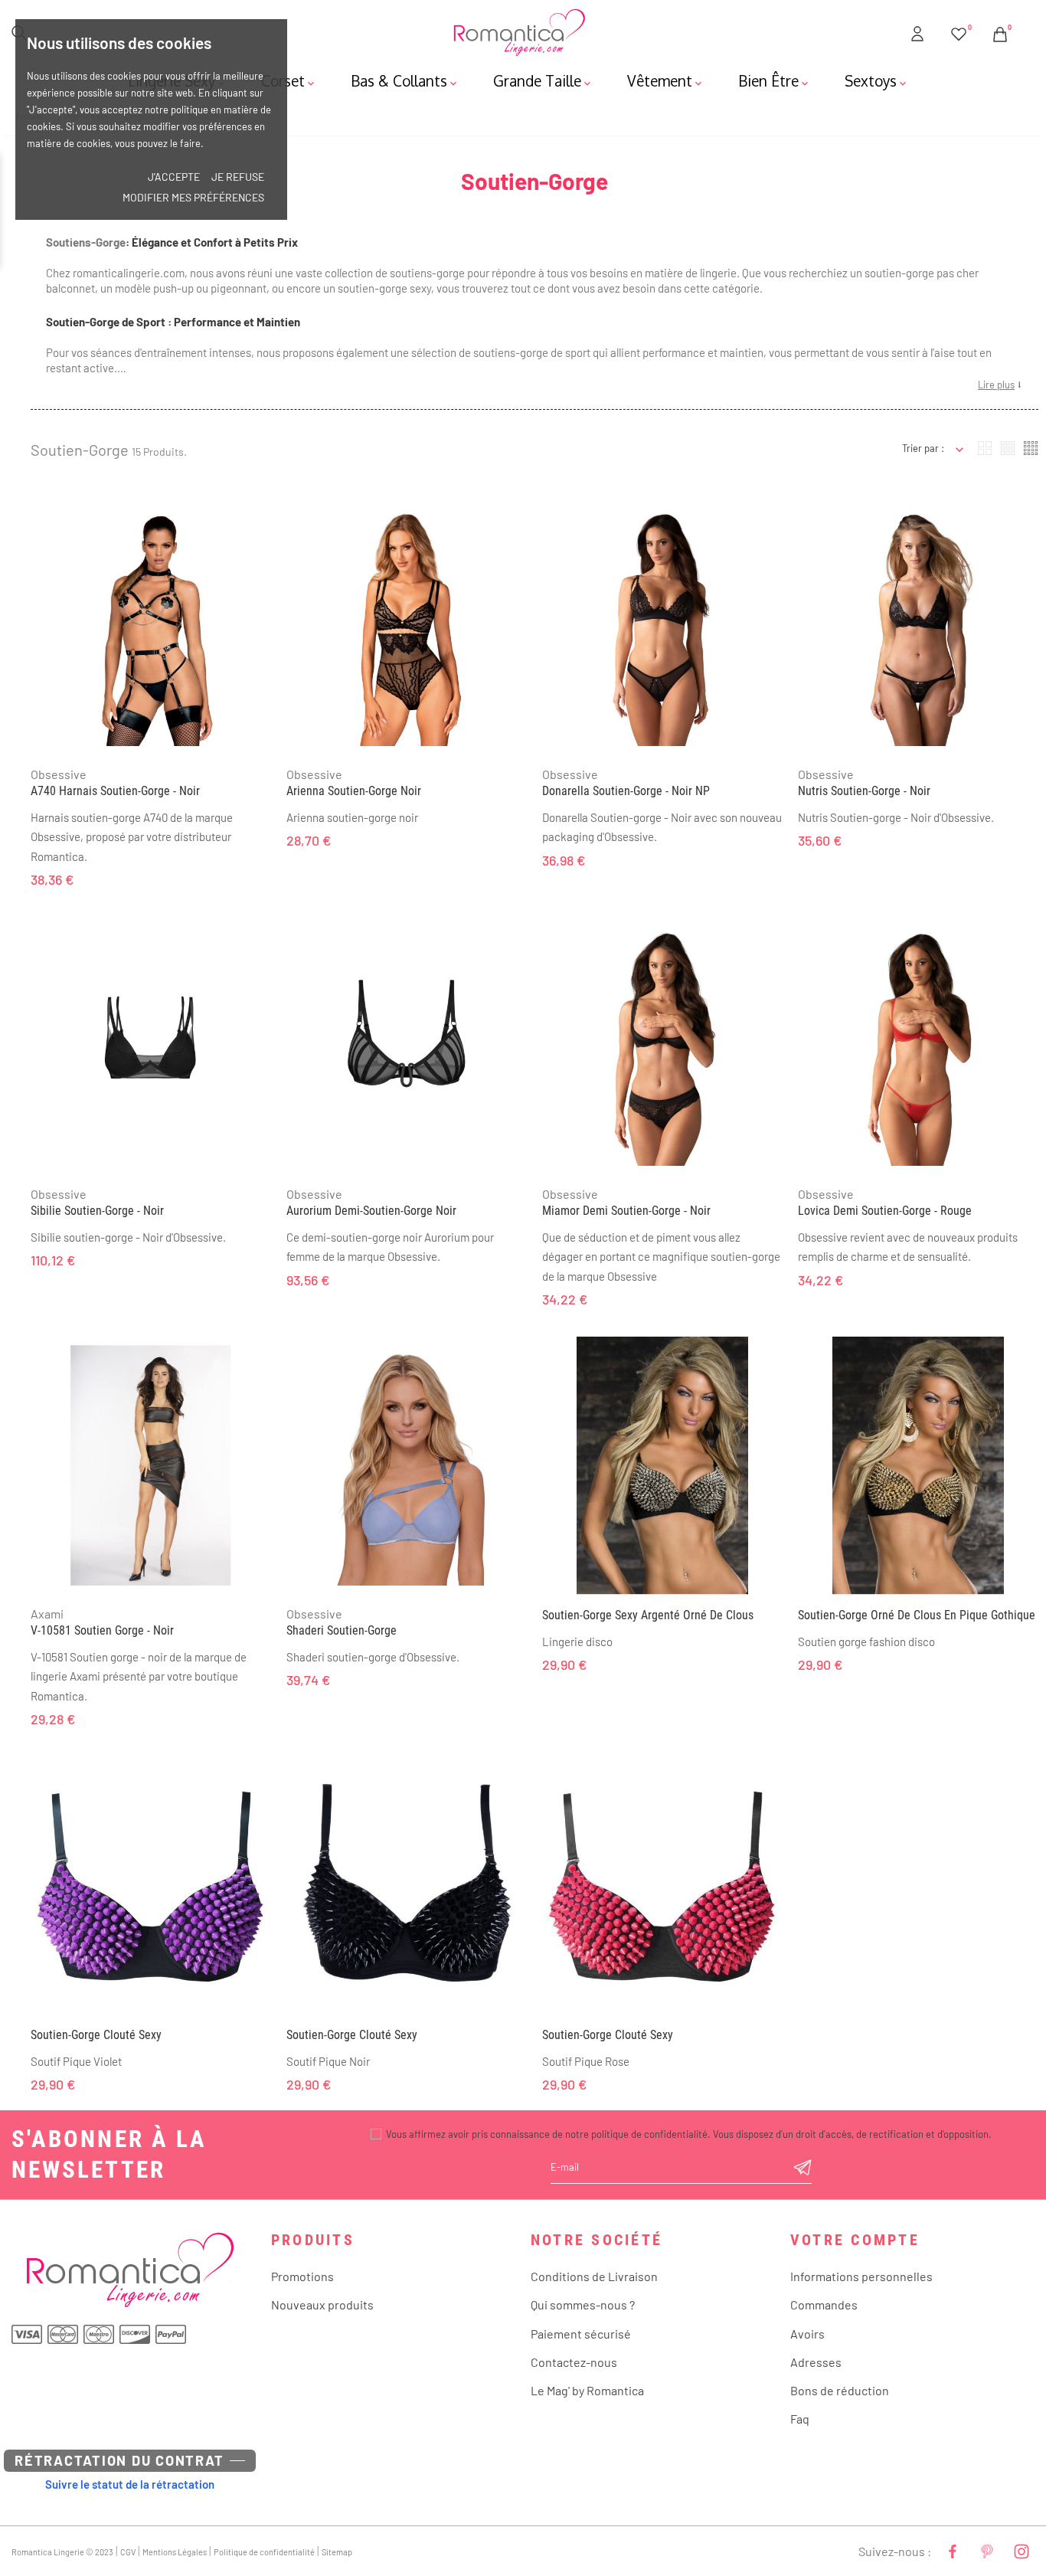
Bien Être (775, 80)
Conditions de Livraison (594, 2276)
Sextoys (877, 80)
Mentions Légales (175, 2552)
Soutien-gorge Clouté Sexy (96, 2035)
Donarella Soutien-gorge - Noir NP (626, 791)
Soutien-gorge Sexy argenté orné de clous (648, 1615)
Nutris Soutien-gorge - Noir (864, 791)
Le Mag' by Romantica (587, 2390)
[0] (959, 31)
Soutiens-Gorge (86, 242)
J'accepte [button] (174, 177)
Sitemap (337, 2552)
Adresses (816, 2362)
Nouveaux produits (322, 2304)
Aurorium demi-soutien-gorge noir (371, 1211)
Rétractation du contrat (119, 2460)
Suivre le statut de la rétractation (130, 2484)
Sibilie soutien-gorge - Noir (97, 1211)
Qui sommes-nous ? (583, 2304)
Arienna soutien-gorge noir (354, 791)
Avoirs (807, 2334)
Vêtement (666, 80)
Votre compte (855, 2240)
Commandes (824, 2304)
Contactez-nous (574, 2362)
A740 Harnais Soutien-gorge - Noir (115, 791)
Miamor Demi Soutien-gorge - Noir (626, 1211)
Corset (289, 80)
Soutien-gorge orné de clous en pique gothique (917, 1615)
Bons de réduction (840, 2390)
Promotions (302, 2276)
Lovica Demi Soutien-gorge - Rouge (885, 1211)
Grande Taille (543, 80)
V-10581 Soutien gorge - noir (102, 1630)
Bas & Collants (405, 80)
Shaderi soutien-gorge (342, 1630)
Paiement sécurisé (581, 2334)
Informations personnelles (861, 2276)
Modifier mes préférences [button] (193, 197)
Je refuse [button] (238, 177)
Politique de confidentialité (264, 2552)
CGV (128, 2552)
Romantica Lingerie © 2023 (62, 2552)
